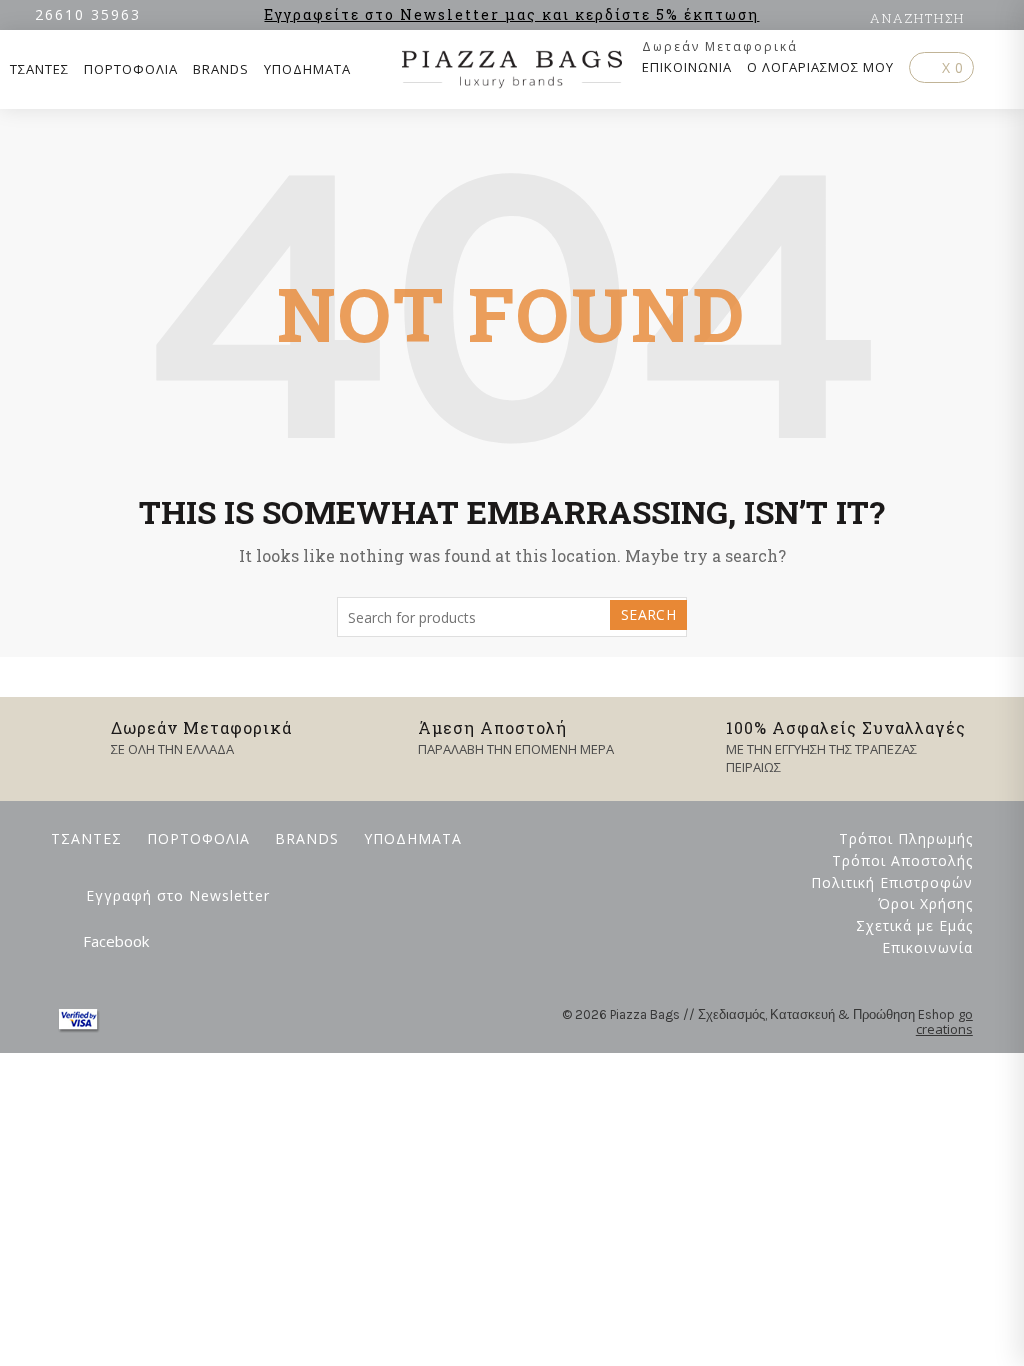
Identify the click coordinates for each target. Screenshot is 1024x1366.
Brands (221, 69)
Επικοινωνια (687, 67)
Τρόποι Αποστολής (902, 860)
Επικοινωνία (927, 947)
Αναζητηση (917, 18)
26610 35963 (88, 14)
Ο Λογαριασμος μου (820, 67)
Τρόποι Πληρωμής (906, 838)
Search (648, 614)
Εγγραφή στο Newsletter (178, 895)
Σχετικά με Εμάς (914, 925)
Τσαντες (39, 69)
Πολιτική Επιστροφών (892, 882)
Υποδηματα (307, 69)
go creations (944, 1022)
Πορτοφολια (131, 69)
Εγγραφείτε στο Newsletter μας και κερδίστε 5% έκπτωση (511, 14)
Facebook (116, 941)
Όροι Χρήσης (925, 903)
